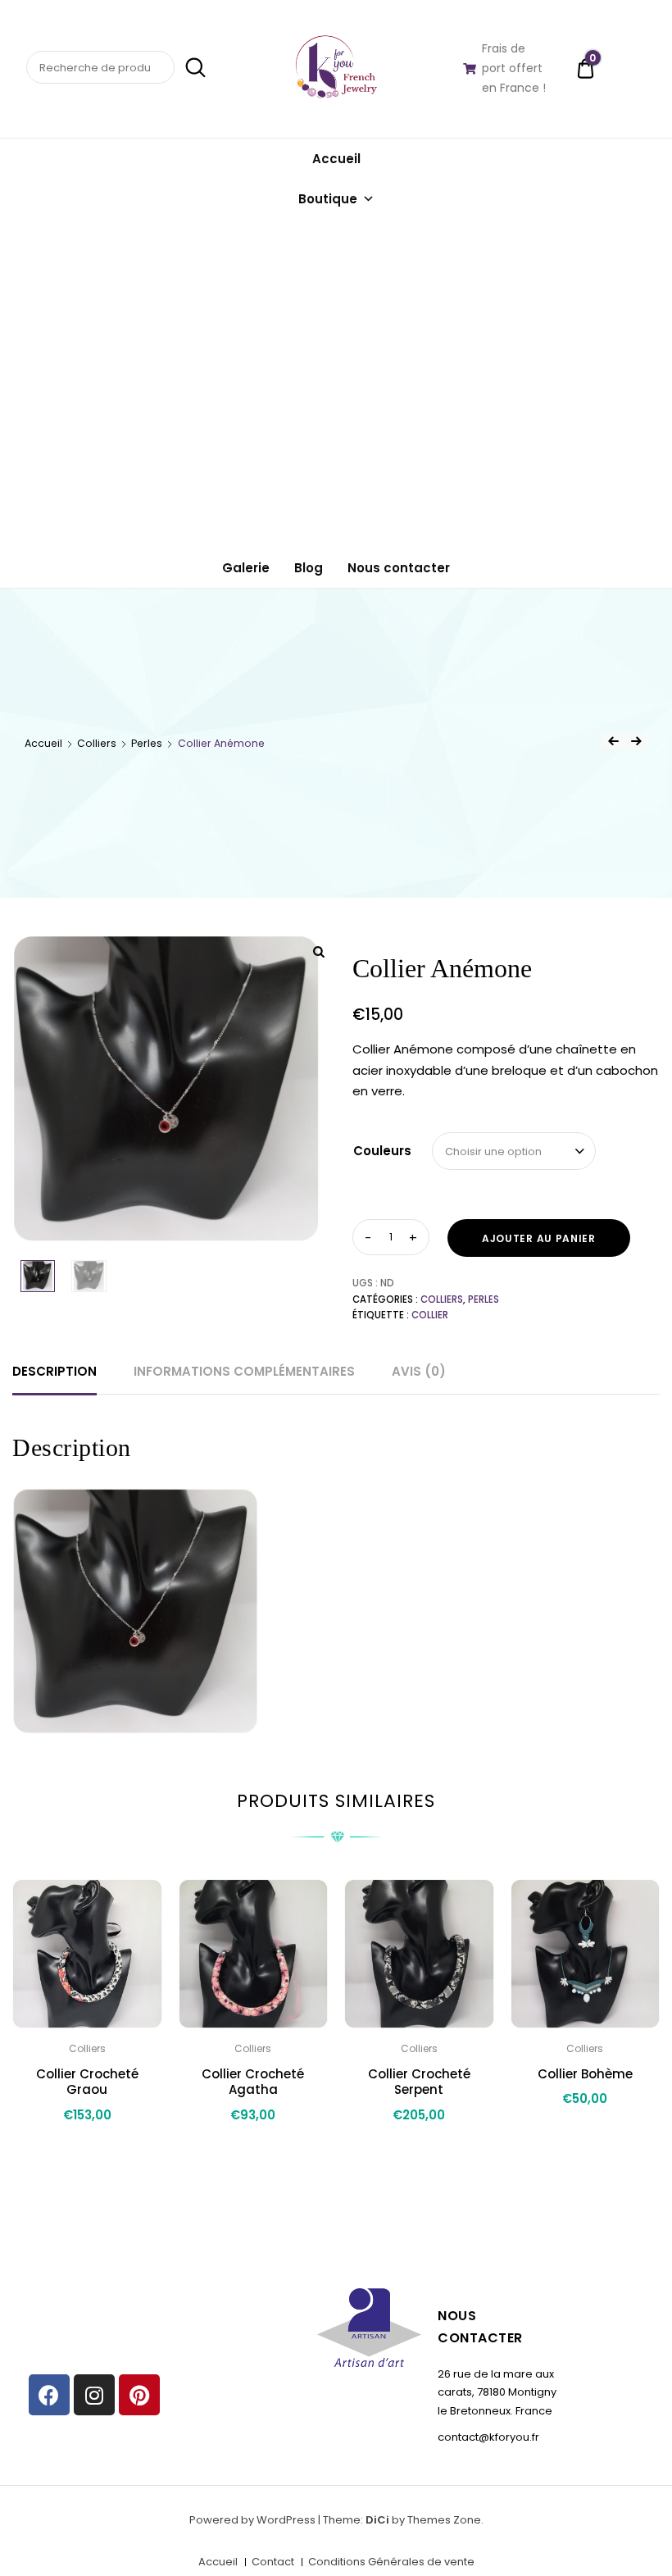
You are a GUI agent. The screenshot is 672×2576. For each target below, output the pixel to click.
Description (54, 1371)
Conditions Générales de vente (391, 2562)
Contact (273, 2562)
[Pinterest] (139, 2395)
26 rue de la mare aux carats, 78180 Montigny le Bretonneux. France (497, 2392)
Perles (147, 743)
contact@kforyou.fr (488, 2437)
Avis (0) (419, 1371)
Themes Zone (444, 2520)
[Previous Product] (613, 741)
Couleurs (382, 1151)
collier (430, 1315)
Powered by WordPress (252, 2520)
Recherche (192, 68)
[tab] (54, 1372)
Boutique (328, 199)
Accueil (336, 159)
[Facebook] (49, 2395)
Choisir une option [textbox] (493, 1151)
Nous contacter (399, 568)
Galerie (246, 568)
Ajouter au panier (539, 1238)
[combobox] (514, 1151)
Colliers (97, 743)
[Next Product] (636, 741)
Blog (309, 568)
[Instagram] (94, 2395)
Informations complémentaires (244, 1371)
